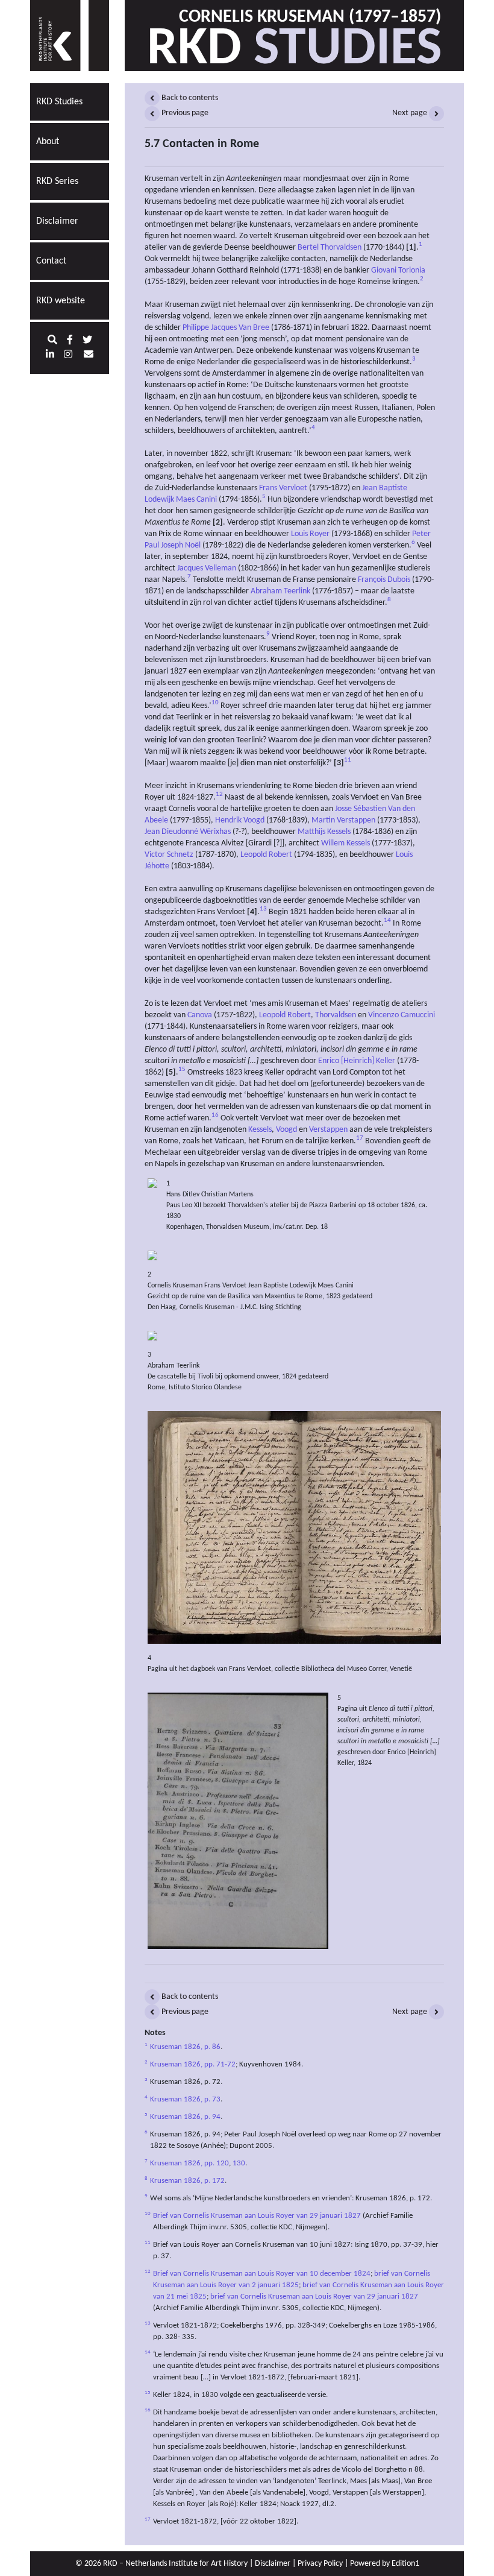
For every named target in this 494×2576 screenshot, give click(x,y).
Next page (411, 113)
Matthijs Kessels (324, 832)
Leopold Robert (266, 855)
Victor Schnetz (169, 855)
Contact (51, 261)
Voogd (286, 1130)
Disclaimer (57, 221)
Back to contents (189, 98)
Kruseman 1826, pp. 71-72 (193, 2065)
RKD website (61, 301)
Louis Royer (310, 534)
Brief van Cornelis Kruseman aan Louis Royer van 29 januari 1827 (257, 2216)
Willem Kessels (345, 843)
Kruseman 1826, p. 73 (185, 2100)
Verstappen (328, 1130)
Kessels (260, 1130)
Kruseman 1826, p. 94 (185, 2117)
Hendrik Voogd (240, 820)
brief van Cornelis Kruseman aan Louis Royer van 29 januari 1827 (314, 2297)
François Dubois (384, 580)
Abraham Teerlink (280, 591)
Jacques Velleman (207, 568)
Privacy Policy (320, 2564)
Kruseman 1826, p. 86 (185, 2047)
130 (239, 2164)
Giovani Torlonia (398, 270)
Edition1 (405, 2564)
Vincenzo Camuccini (402, 1015)
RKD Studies (59, 102)
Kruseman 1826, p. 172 (187, 2181)
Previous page (184, 113)
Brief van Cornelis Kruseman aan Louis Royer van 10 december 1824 (262, 2274)
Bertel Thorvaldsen (330, 248)
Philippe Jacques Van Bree (226, 328)
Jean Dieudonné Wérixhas (188, 832)
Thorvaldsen (336, 1015)
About (48, 142)
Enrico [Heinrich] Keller (357, 1061)
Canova (200, 1015)
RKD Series (57, 182)
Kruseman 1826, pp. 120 (189, 2164)
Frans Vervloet (283, 488)
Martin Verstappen (343, 820)
